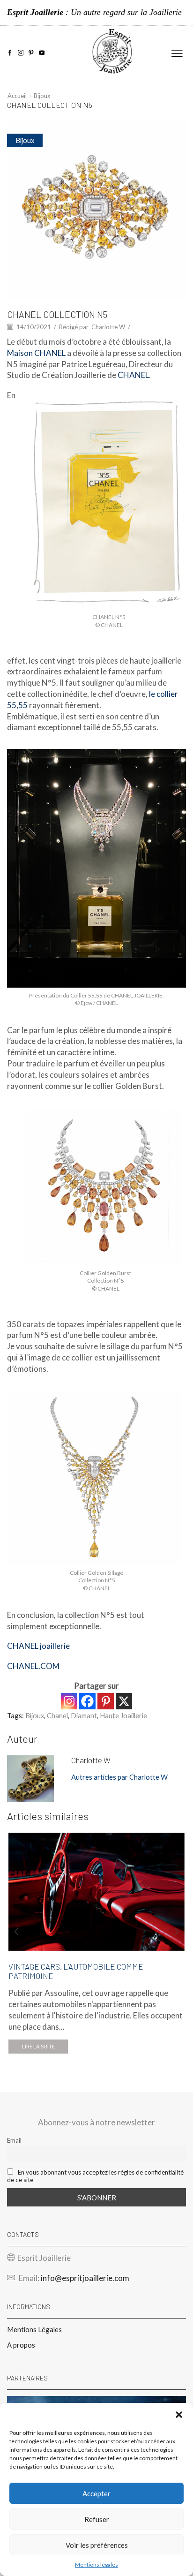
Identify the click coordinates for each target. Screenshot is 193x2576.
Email (14, 2140)
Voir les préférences (97, 2545)
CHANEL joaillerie (38, 1646)
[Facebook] (10, 53)
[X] (124, 1701)
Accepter (96, 2493)
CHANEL (133, 375)
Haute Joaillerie (123, 1715)
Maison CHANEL (36, 353)
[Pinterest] (31, 53)
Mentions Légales (34, 2329)
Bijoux (42, 96)
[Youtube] (42, 53)
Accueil (17, 96)
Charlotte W (108, 327)
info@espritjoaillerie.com (85, 2278)
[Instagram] (21, 53)
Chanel (57, 1715)
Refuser (97, 2519)
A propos (21, 2345)
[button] (179, 2415)
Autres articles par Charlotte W (119, 1777)
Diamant (84, 1715)
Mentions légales (96, 2565)
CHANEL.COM (33, 1666)
